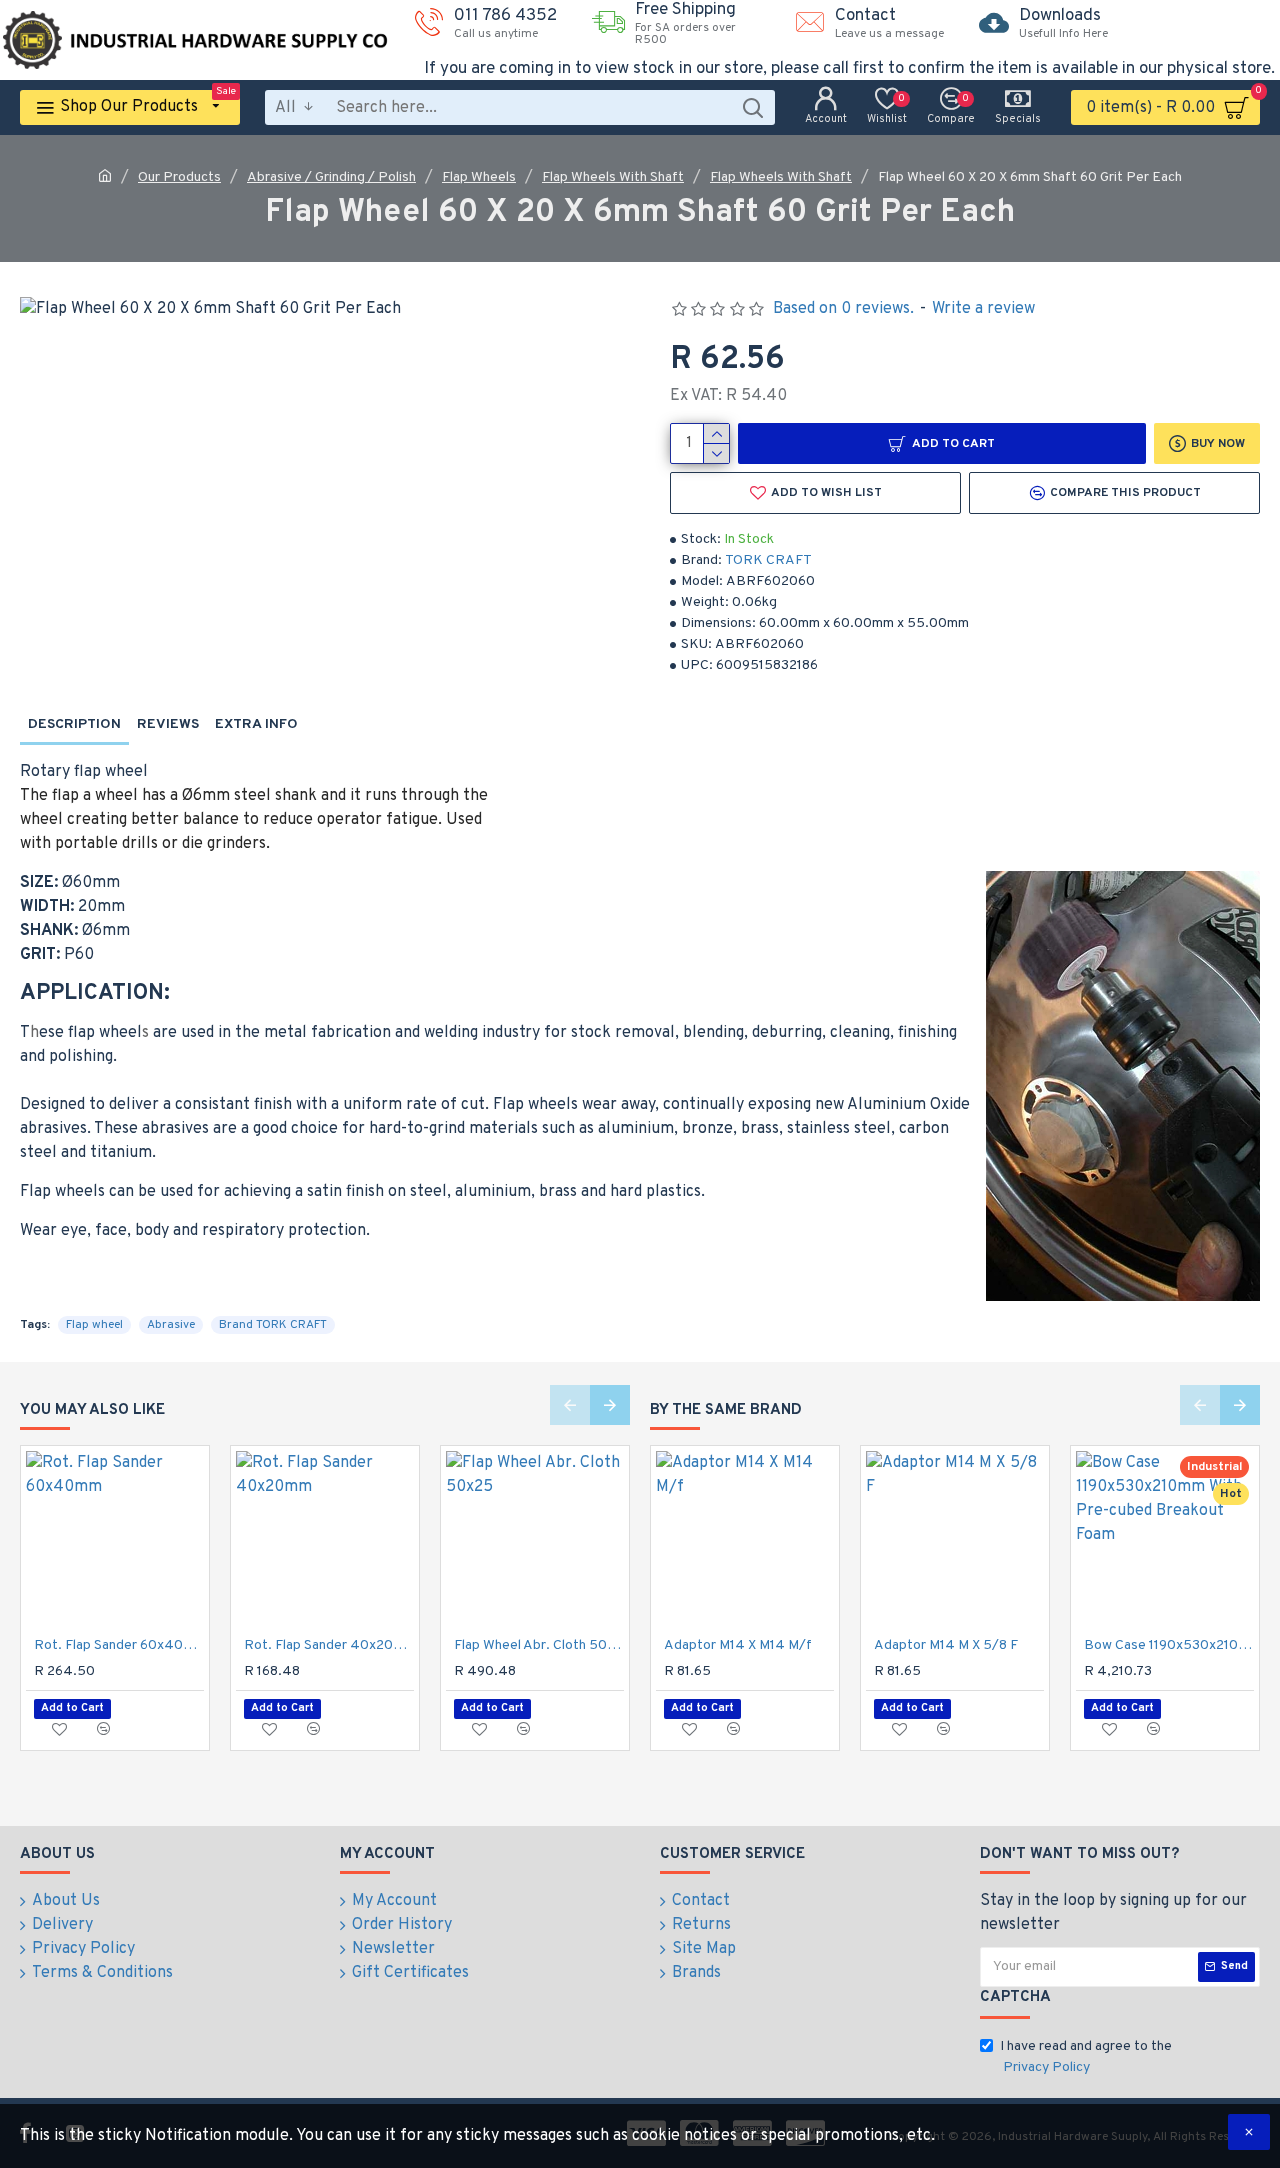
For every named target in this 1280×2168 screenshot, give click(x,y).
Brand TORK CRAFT (273, 1325)
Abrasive (171, 1325)
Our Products (179, 177)
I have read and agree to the (1086, 2057)
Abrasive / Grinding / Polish (331, 177)
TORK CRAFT (768, 560)
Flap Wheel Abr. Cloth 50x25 (539, 1645)
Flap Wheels (479, 177)
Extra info (256, 724)
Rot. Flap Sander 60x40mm (119, 1645)
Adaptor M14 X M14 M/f (738, 1645)
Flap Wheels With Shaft (613, 177)
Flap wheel (94, 1325)
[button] (570, 1405)
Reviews (168, 724)
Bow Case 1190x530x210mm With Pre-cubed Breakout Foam (1169, 1645)
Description (74, 724)
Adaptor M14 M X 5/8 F (946, 1645)
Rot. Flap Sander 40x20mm (329, 1645)
